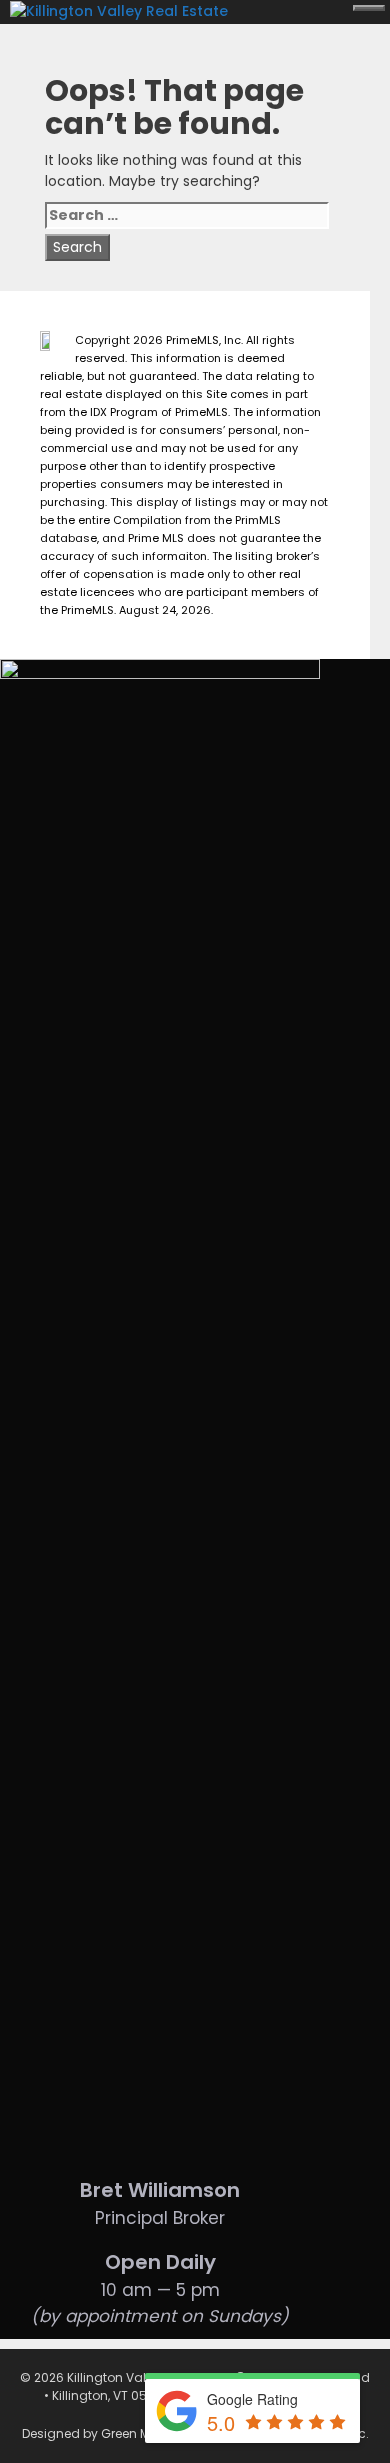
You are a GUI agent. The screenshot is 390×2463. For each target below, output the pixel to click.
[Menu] (369, 8)
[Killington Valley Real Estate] (124, 10)
